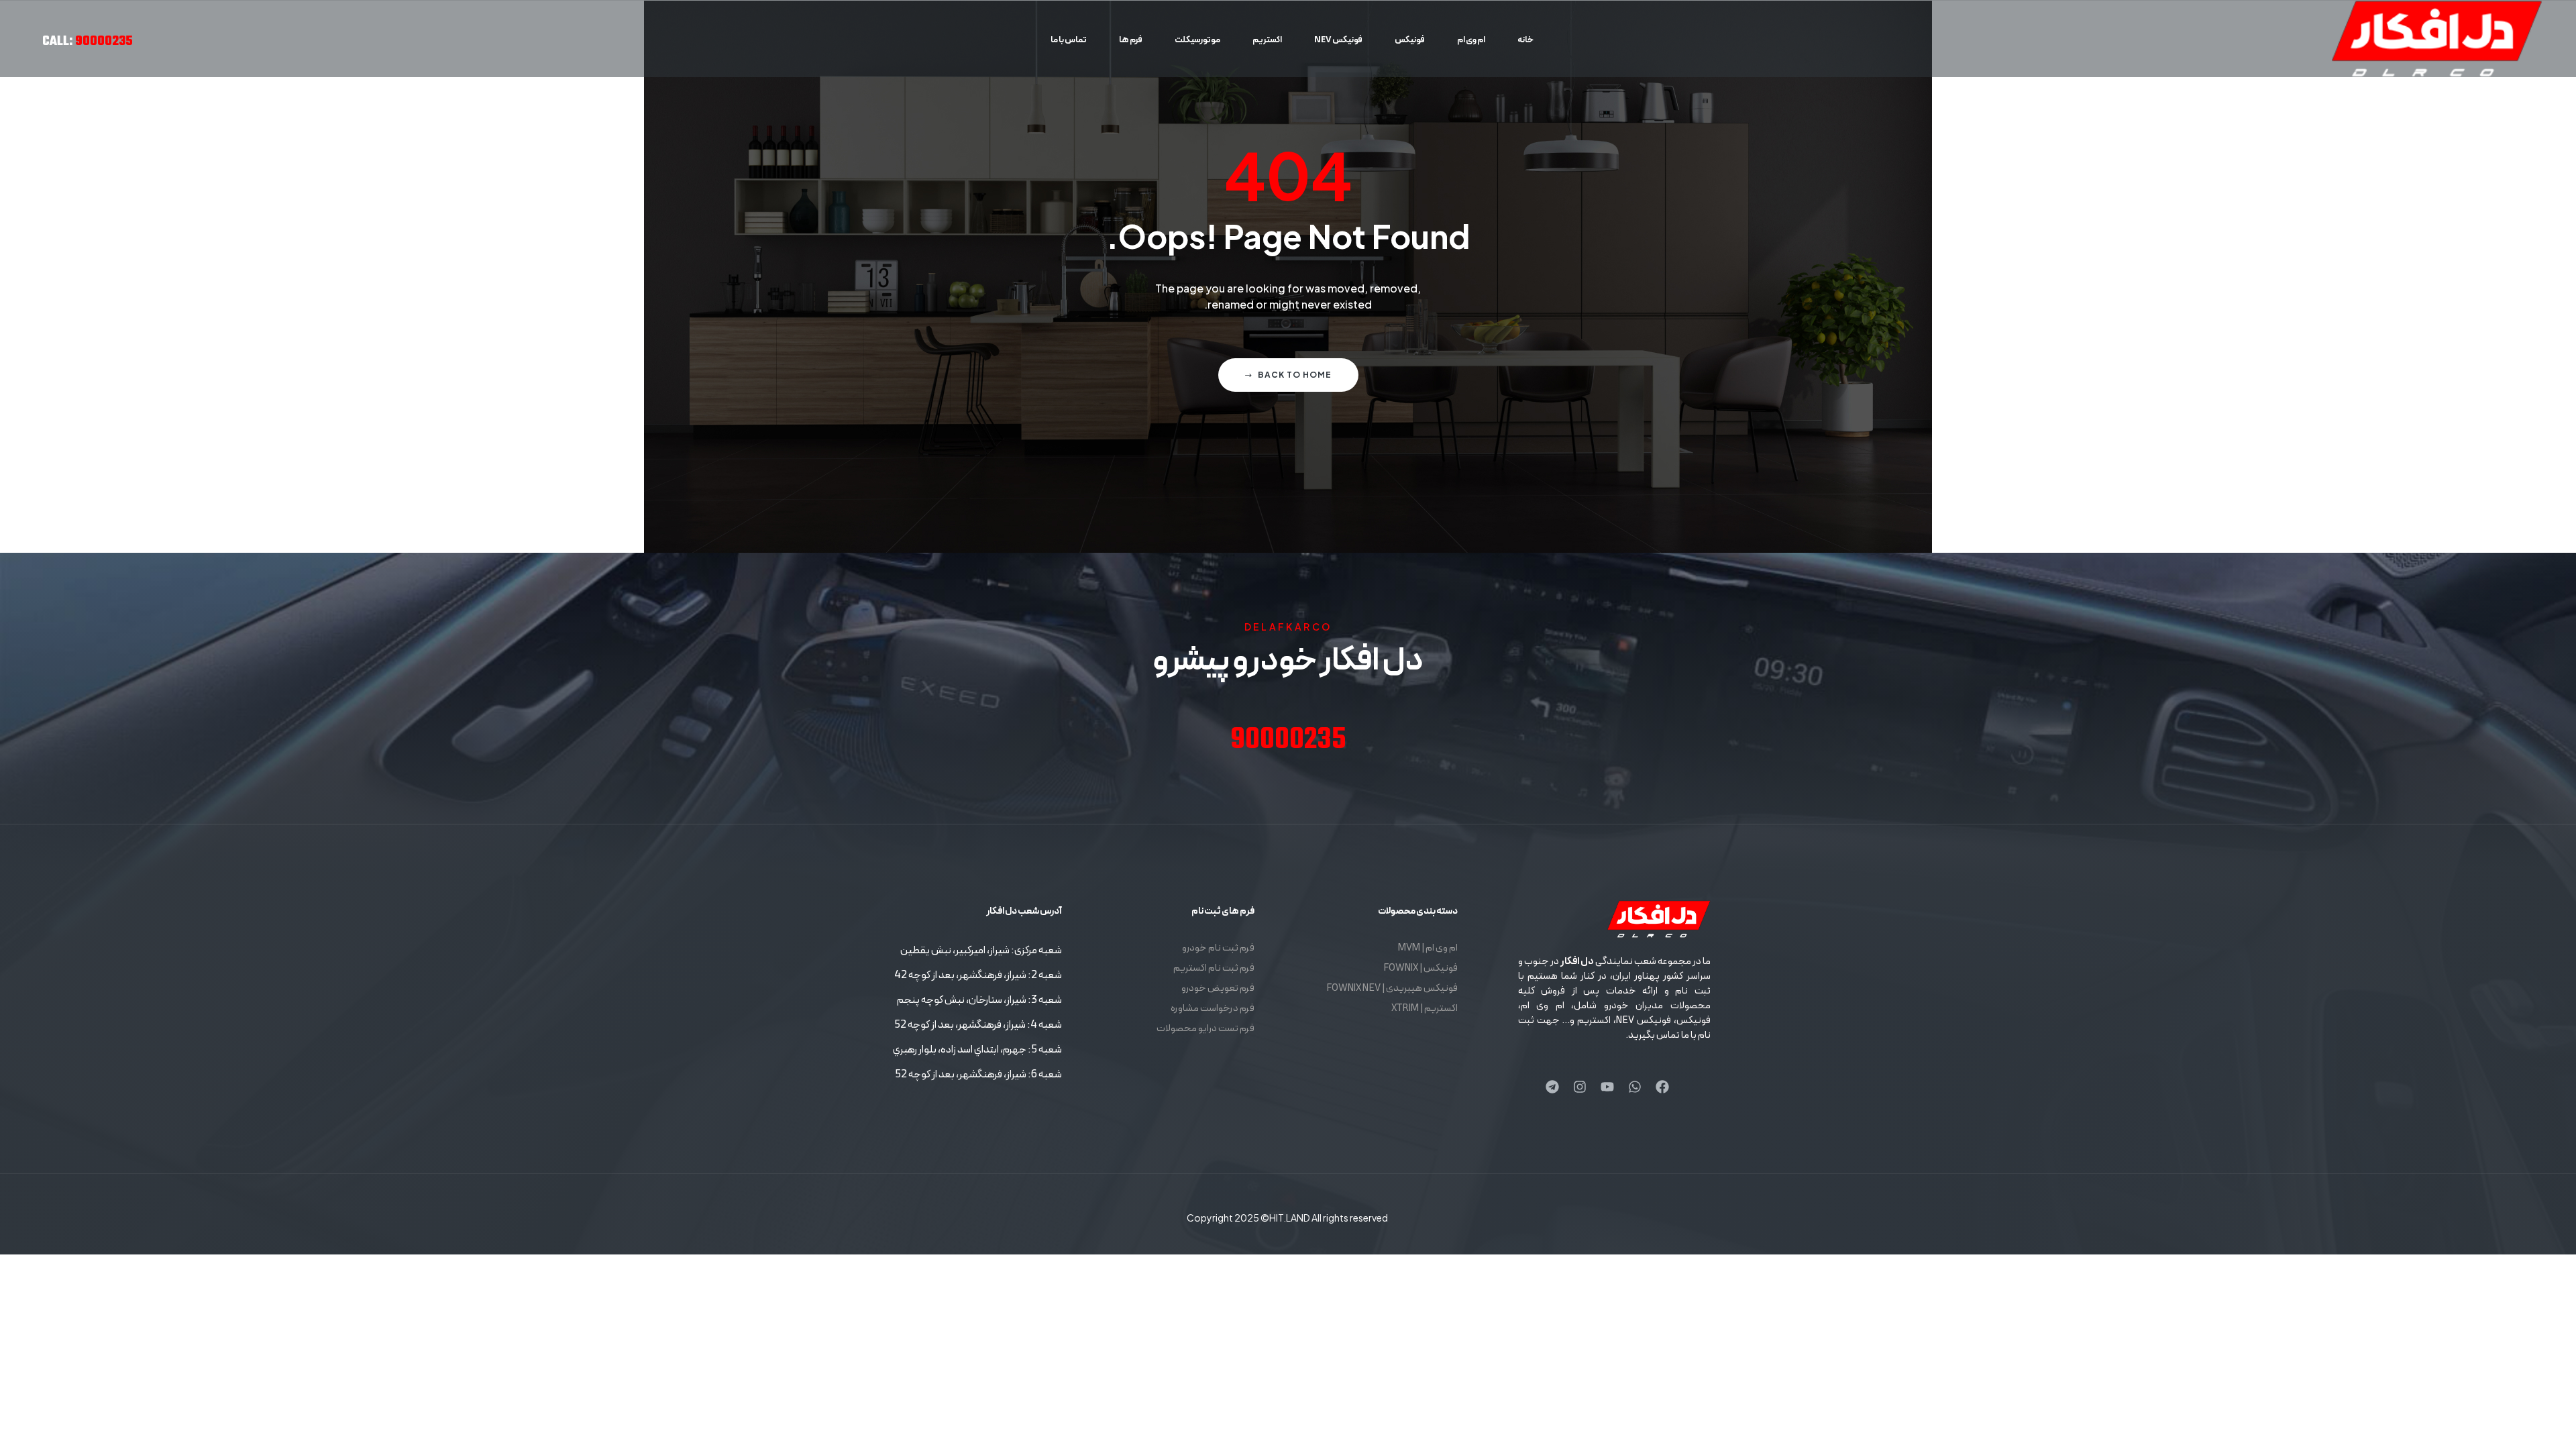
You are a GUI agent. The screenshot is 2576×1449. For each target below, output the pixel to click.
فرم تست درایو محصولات (1205, 1029)
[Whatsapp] (1635, 1087)
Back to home (1295, 375)
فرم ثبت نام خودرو (1218, 948)
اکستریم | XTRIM (1425, 1009)
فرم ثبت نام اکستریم (1214, 968)
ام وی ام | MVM (1428, 948)
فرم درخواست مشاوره (1213, 1009)
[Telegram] (1552, 1087)
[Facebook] (1662, 1087)
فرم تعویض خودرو (1218, 988)
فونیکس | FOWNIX (1420, 968)
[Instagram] (1580, 1087)
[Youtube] (1607, 1087)
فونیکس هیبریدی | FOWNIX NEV (1392, 988)
